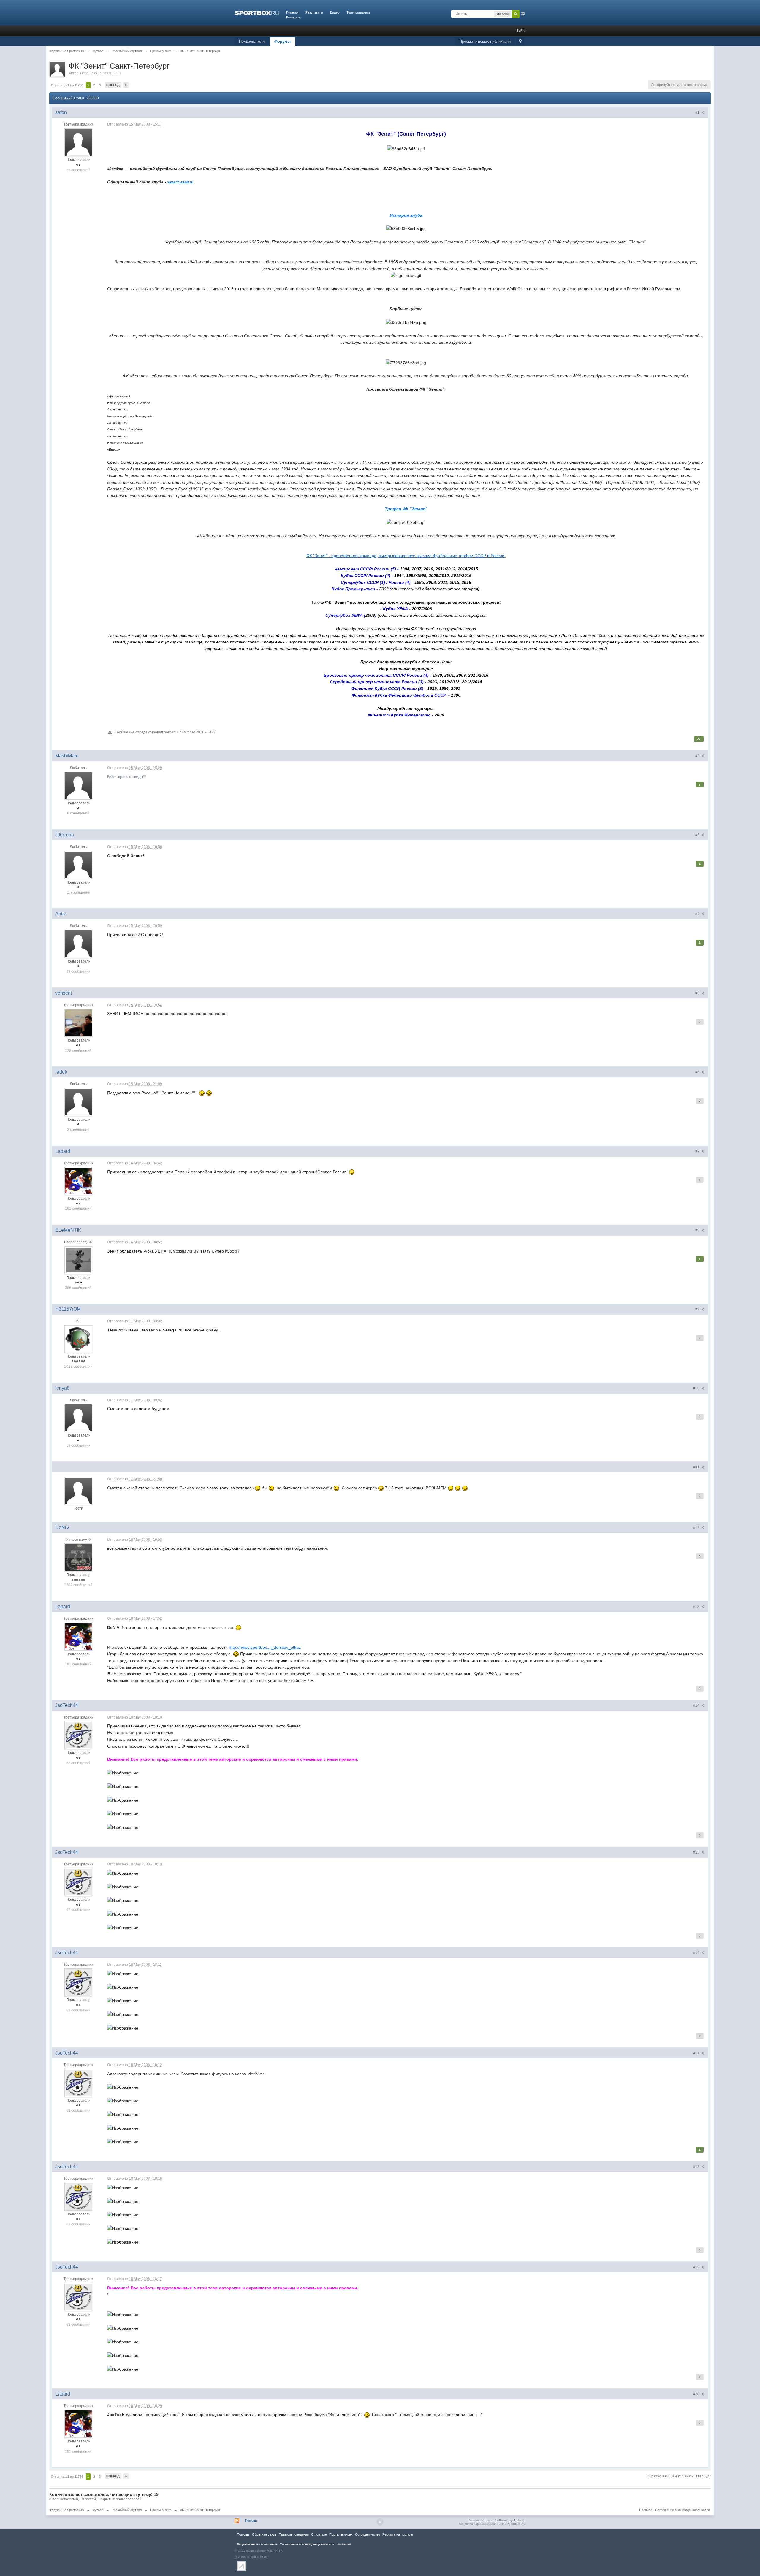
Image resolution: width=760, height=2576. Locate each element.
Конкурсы (293, 17)
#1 (698, 112)
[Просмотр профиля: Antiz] (78, 944)
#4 (698, 914)
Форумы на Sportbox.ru (67, 2510)
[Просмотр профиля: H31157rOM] (78, 1339)
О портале (319, 2534)
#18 (697, 2167)
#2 (698, 756)
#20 (697, 2394)
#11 (697, 1467)
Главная (292, 12)
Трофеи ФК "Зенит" (406, 509)
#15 (697, 1852)
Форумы (282, 41)
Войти (521, 31)
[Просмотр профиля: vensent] (78, 1023)
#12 (697, 1528)
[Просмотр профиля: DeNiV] (78, 1557)
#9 (698, 1309)
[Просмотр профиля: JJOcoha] (78, 865)
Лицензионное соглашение (257, 2544)
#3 (698, 835)
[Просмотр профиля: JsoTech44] (78, 1735)
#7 (698, 1151)
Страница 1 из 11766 (67, 85)
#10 (697, 1388)
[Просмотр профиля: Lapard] (78, 1181)
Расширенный (523, 14)
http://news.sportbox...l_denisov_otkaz (265, 1647)
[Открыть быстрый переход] (520, 42)
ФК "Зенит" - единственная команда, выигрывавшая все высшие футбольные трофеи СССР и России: (406, 556)
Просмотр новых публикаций (485, 41)
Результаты (314, 12)
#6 (698, 1072)
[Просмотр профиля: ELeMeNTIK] (78, 1260)
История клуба (406, 215)
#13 (697, 1607)
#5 (698, 993)
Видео (335, 12)
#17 (697, 2053)
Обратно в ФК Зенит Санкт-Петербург (679, 2476)
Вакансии (344, 2544)
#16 (697, 1953)
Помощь (251, 2520)
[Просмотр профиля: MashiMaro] (78, 785)
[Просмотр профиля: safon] (78, 142)
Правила (646, 2510)
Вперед (113, 85)
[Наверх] (380, 2522)
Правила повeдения (294, 2534)
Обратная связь (264, 2534)
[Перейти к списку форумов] (257, 12)
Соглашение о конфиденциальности (683, 2510)
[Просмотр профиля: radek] (78, 1102)
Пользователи (252, 41)
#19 (697, 2267)
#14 (697, 1705)
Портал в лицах (341, 2534)
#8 (698, 1230)
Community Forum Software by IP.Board (497, 2520)
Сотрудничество (368, 2534)
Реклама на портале (398, 2534)
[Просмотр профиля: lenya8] (78, 1418)
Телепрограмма (358, 12)
